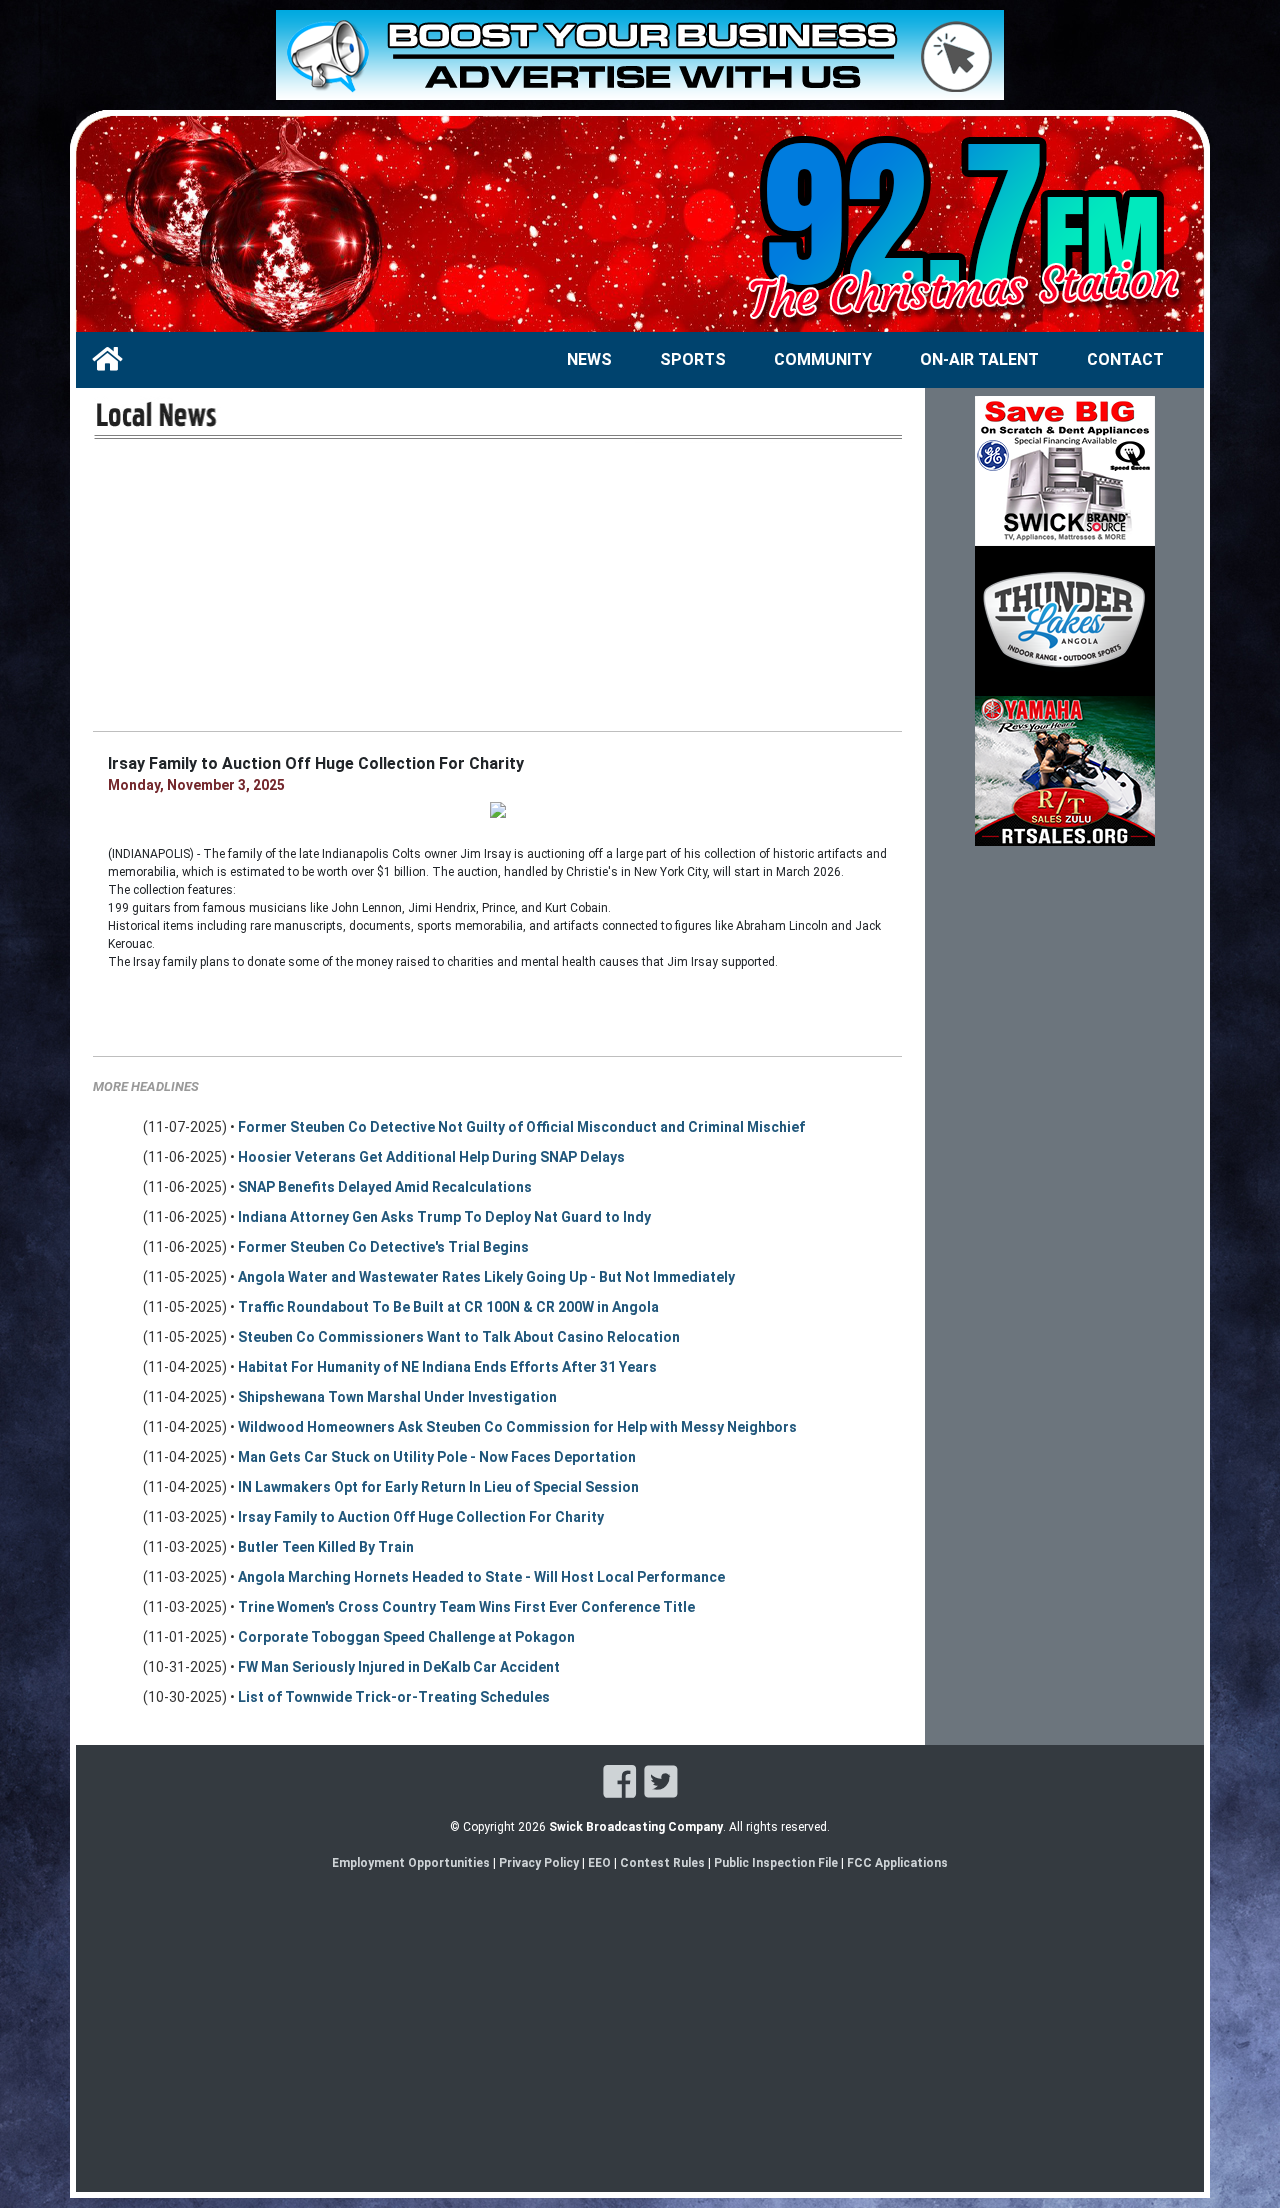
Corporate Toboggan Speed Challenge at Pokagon (406, 1637)
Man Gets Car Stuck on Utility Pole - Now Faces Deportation (437, 1457)
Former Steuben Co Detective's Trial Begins (383, 1247)
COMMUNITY (823, 359)
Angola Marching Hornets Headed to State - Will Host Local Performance (481, 1577)
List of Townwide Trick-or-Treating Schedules (394, 1697)
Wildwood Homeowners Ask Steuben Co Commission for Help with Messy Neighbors (517, 1427)
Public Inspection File (776, 1863)
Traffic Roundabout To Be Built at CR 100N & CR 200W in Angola (448, 1307)
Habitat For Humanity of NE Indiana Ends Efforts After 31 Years (447, 1367)
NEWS (589, 359)
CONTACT (1125, 359)
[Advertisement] (497, 585)
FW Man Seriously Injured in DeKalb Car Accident (399, 1667)
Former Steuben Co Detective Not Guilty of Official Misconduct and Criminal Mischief (521, 1127)
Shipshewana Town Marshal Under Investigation (397, 1397)
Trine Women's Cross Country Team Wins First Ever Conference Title (466, 1607)
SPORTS (693, 359)
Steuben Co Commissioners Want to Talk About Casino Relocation (459, 1337)
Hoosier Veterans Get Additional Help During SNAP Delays (431, 1157)
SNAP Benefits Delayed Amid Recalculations (385, 1187)
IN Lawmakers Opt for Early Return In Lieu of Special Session (438, 1487)
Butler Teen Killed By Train (326, 1547)
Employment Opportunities (411, 1863)
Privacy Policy (539, 1863)
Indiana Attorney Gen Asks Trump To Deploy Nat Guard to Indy (444, 1217)
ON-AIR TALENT (979, 359)
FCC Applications (897, 1863)
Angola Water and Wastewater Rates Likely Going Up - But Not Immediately (486, 1277)
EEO (601, 1863)
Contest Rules (662, 1863)
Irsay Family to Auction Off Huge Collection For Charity (421, 1517)
